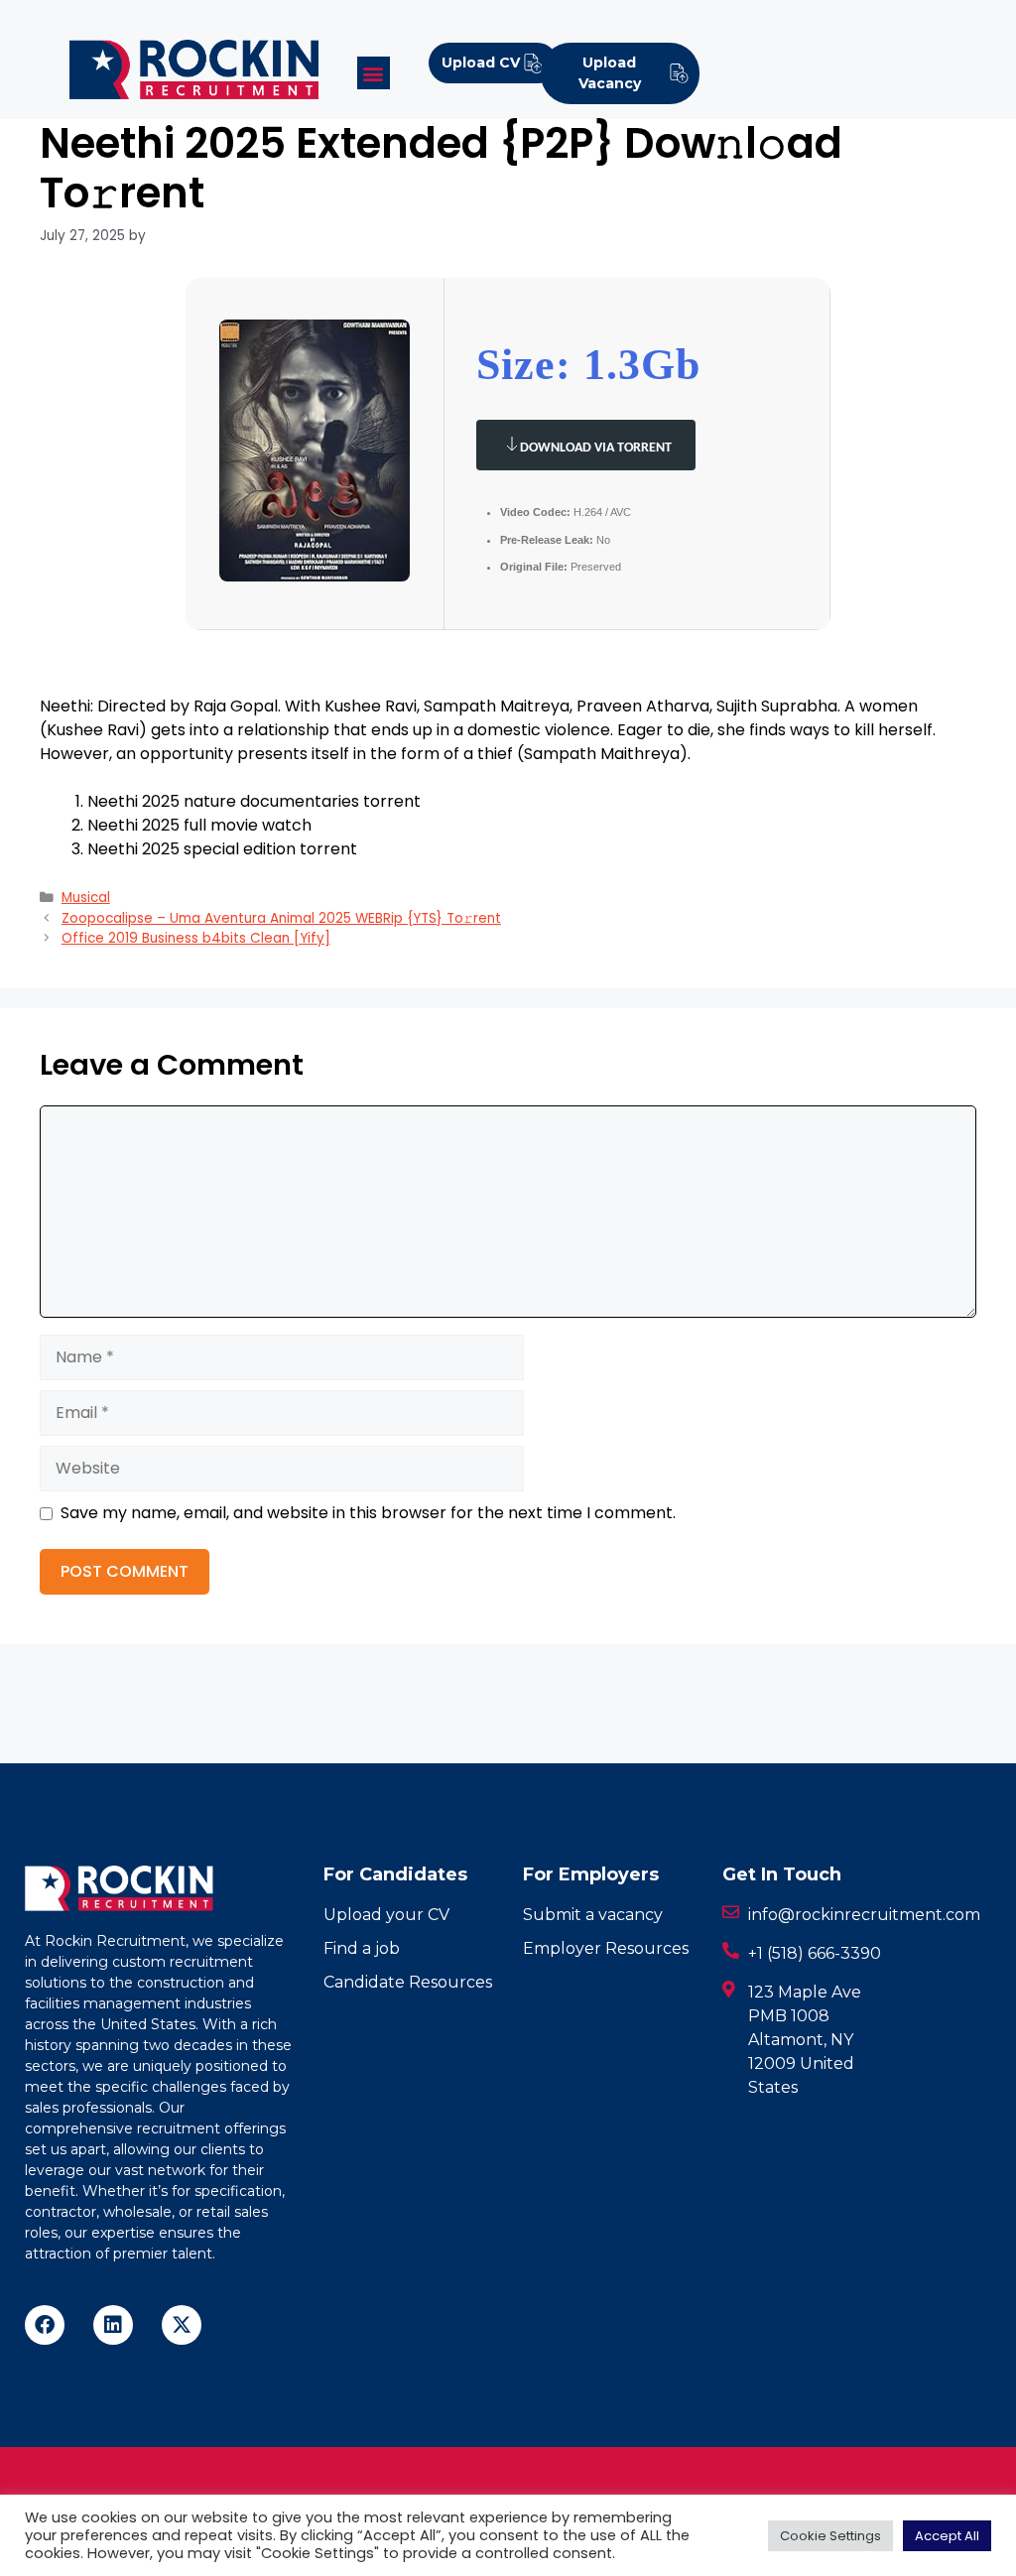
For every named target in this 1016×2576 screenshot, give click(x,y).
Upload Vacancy (610, 73)
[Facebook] (45, 2325)
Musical (86, 898)
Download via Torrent (596, 448)
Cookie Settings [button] (830, 2536)
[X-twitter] (182, 2325)
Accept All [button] (947, 2536)
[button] (374, 73)
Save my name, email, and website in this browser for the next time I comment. (368, 1513)
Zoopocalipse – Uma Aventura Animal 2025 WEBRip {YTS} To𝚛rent (281, 918)
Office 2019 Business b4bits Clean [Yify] (196, 938)
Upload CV (481, 63)
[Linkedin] (113, 2325)
